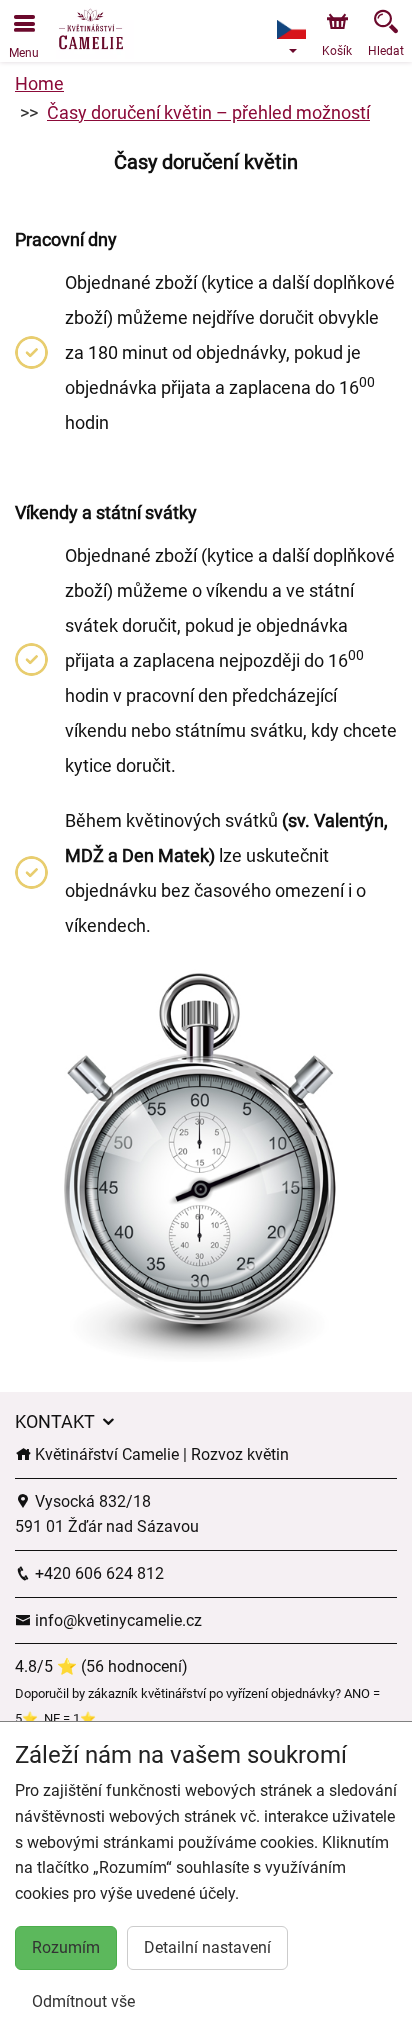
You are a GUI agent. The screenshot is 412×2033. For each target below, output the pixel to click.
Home (39, 83)
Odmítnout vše (83, 2001)
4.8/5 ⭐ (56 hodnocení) (101, 1666)
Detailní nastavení (207, 1947)
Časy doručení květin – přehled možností (208, 112)
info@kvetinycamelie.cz (116, 1620)
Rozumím (66, 1947)
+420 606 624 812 (97, 1573)
